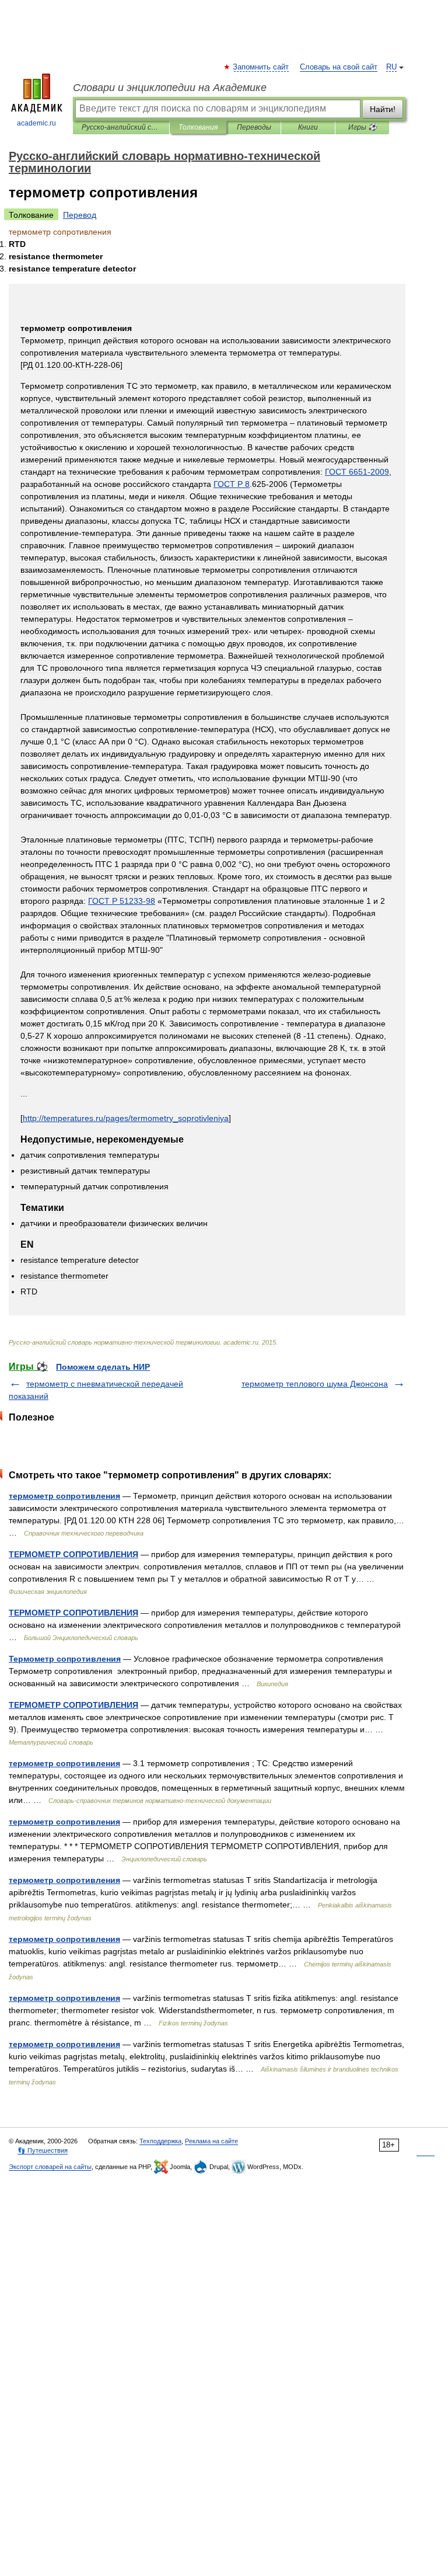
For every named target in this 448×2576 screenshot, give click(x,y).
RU (391, 67)
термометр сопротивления (64, 1496)
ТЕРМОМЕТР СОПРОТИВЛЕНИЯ (73, 1554)
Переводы (254, 127)
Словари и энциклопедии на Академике (170, 88)
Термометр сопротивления (65, 1659)
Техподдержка (160, 2141)
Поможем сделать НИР (103, 1367)
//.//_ (126, 1118)
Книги (308, 127)
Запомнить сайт (261, 67)
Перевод (80, 215)
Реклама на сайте (211, 2141)
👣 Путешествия (43, 2150)
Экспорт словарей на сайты (50, 2167)
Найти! (383, 109)
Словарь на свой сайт (339, 67)
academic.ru (36, 123)
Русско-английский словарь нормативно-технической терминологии (121, 127)
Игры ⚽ (363, 127)
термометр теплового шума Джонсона (315, 1384)
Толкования (198, 127)
